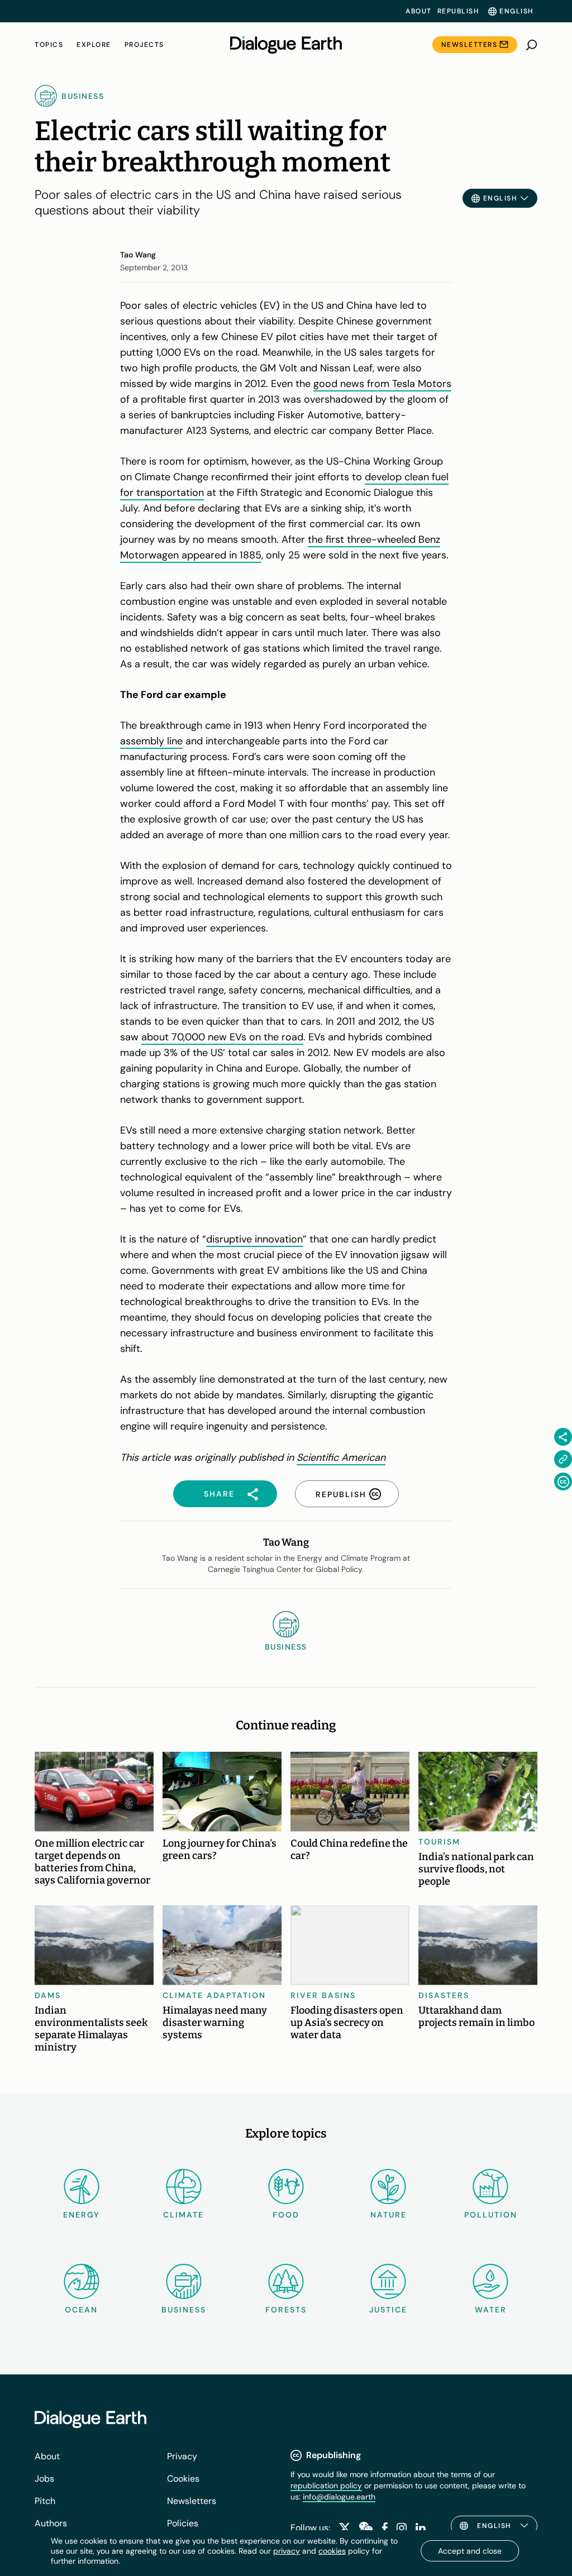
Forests (286, 2310)
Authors (51, 2523)
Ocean (81, 2310)
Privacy (182, 2456)
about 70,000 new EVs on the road (222, 1037)
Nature (389, 2215)
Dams (48, 1995)
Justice (388, 2310)
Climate (183, 2215)
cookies (332, 2551)
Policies (183, 2523)
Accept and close (470, 2551)
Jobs (44, 2479)
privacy (287, 2551)
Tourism (439, 1842)
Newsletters (469, 45)
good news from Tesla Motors (382, 384)
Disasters (444, 1995)
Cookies (183, 2479)
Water (491, 2310)
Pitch (45, 2501)
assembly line (151, 741)
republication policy (326, 2486)
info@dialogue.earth (339, 2497)
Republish (458, 11)
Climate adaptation (214, 1995)
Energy (82, 2215)
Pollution (491, 2215)
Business (184, 2310)
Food (286, 2215)
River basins (323, 1995)
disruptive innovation (254, 1239)
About (419, 11)
